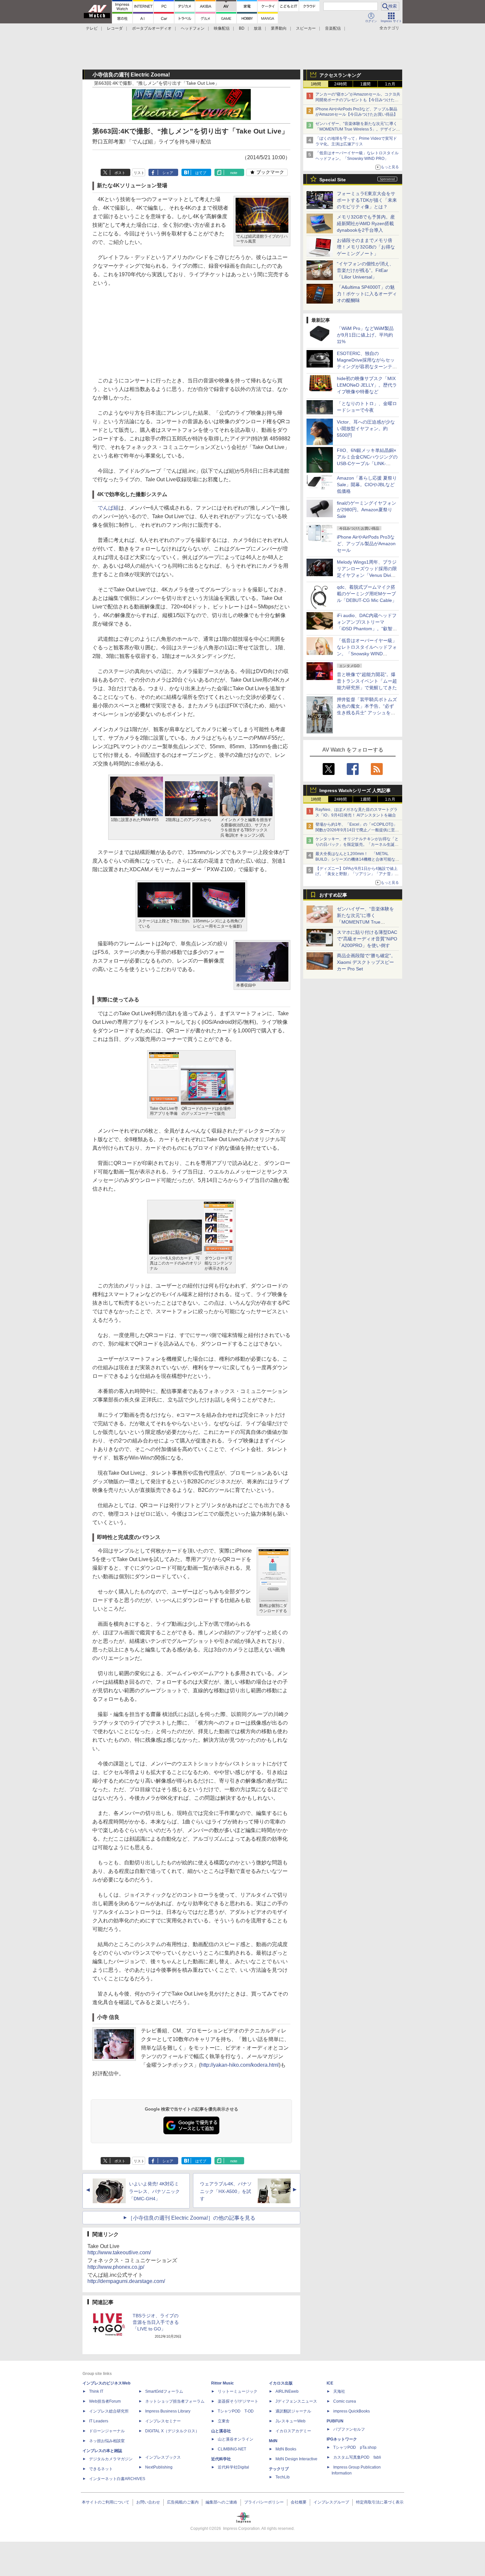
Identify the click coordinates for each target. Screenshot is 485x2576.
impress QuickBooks (352, 2411)
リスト (139, 173)
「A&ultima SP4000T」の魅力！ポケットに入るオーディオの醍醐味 (367, 294)
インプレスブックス (163, 2457)
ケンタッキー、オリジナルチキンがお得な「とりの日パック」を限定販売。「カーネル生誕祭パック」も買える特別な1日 (357, 844)
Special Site (333, 180)
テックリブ (279, 2469)
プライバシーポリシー (264, 2502)
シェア (168, 173)
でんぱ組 (108, 508)
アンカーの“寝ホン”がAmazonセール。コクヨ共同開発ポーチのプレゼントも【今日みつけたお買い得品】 (358, 100)
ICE (330, 2383)
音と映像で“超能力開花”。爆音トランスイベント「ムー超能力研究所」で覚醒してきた (367, 681)
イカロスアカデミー (293, 2431)
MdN (273, 2441)
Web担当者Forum (105, 2401)
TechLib (283, 2477)
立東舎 (224, 2421)
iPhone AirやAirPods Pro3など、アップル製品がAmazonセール (366, 544)
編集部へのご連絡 (221, 2502)
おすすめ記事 (333, 895)
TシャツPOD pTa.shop (355, 2447)
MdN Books (286, 2449)
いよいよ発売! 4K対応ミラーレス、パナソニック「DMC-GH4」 (154, 2191)
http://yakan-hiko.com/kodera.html (240, 2065)
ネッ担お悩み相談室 (107, 2441)
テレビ (92, 28)
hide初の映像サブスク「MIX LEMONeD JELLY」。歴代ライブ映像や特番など (367, 385)
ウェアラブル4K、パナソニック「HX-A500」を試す (226, 2191)
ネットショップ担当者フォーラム (175, 2401)
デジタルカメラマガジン (111, 2459)
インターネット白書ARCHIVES (117, 2479)
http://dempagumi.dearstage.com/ (126, 2281)
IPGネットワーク (342, 2439)
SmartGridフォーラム (164, 2391)
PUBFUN (335, 2421)
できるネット (101, 2469)
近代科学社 (221, 2459)
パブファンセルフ (349, 2429)
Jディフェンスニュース (296, 2401)
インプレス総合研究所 (109, 2411)
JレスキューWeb (291, 2421)
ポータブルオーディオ (152, 28)
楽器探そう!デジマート (238, 2401)
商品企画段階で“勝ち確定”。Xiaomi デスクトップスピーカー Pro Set (366, 962)
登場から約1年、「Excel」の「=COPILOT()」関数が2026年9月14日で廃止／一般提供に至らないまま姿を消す (357, 830)
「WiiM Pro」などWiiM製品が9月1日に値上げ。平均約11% (365, 335)
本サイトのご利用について (106, 2502)
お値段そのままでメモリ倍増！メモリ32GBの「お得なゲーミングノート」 (366, 247)
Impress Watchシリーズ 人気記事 (355, 790)
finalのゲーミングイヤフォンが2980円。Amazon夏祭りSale (367, 510)
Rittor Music (223, 2383)
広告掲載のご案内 (183, 2502)
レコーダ (115, 28)
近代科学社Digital (233, 2467)
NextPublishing (159, 2467)
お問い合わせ (148, 2502)
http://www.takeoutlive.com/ (119, 2252)
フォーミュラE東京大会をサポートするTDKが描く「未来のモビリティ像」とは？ (367, 200)
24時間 (340, 84)
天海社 (339, 2391)
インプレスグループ (331, 2502)
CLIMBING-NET (232, 2449)
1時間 (316, 84)
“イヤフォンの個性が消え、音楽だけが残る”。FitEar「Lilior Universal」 (365, 270)
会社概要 (299, 2502)
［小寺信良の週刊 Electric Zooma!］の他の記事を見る (192, 2218)
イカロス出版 (281, 2383)
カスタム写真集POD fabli (357, 2457)
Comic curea (345, 2401)
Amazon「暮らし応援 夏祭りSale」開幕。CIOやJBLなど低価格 (367, 485)
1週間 (365, 84)
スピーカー (306, 28)
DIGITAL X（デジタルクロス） (172, 2431)
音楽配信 (333, 28)
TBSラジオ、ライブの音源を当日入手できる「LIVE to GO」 (156, 2322)
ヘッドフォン (193, 28)
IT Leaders (99, 2421)
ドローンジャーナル (107, 2431)
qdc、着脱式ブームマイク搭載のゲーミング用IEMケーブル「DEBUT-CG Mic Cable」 (367, 594)
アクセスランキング (340, 75)
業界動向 (279, 28)
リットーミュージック (238, 2391)
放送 (258, 28)
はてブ (201, 173)
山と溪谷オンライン (236, 2439)
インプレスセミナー (163, 2421)
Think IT (96, 2391)
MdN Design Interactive (296, 2459)
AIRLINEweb (287, 2391)
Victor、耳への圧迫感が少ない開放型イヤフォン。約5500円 (366, 429)
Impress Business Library (168, 2411)
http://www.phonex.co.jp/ (116, 2267)
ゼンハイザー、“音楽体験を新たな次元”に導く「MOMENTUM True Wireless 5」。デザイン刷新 (358, 129)
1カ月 (390, 84)
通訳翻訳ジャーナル (293, 2411)
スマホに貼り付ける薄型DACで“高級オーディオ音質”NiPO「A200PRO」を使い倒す (367, 939)
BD (242, 28)
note (234, 173)
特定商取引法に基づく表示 (380, 2502)
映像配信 (222, 28)
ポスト (120, 173)
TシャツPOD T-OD (236, 2411)
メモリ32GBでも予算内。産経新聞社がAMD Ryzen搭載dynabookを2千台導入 (366, 223)
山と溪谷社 (221, 2431)
